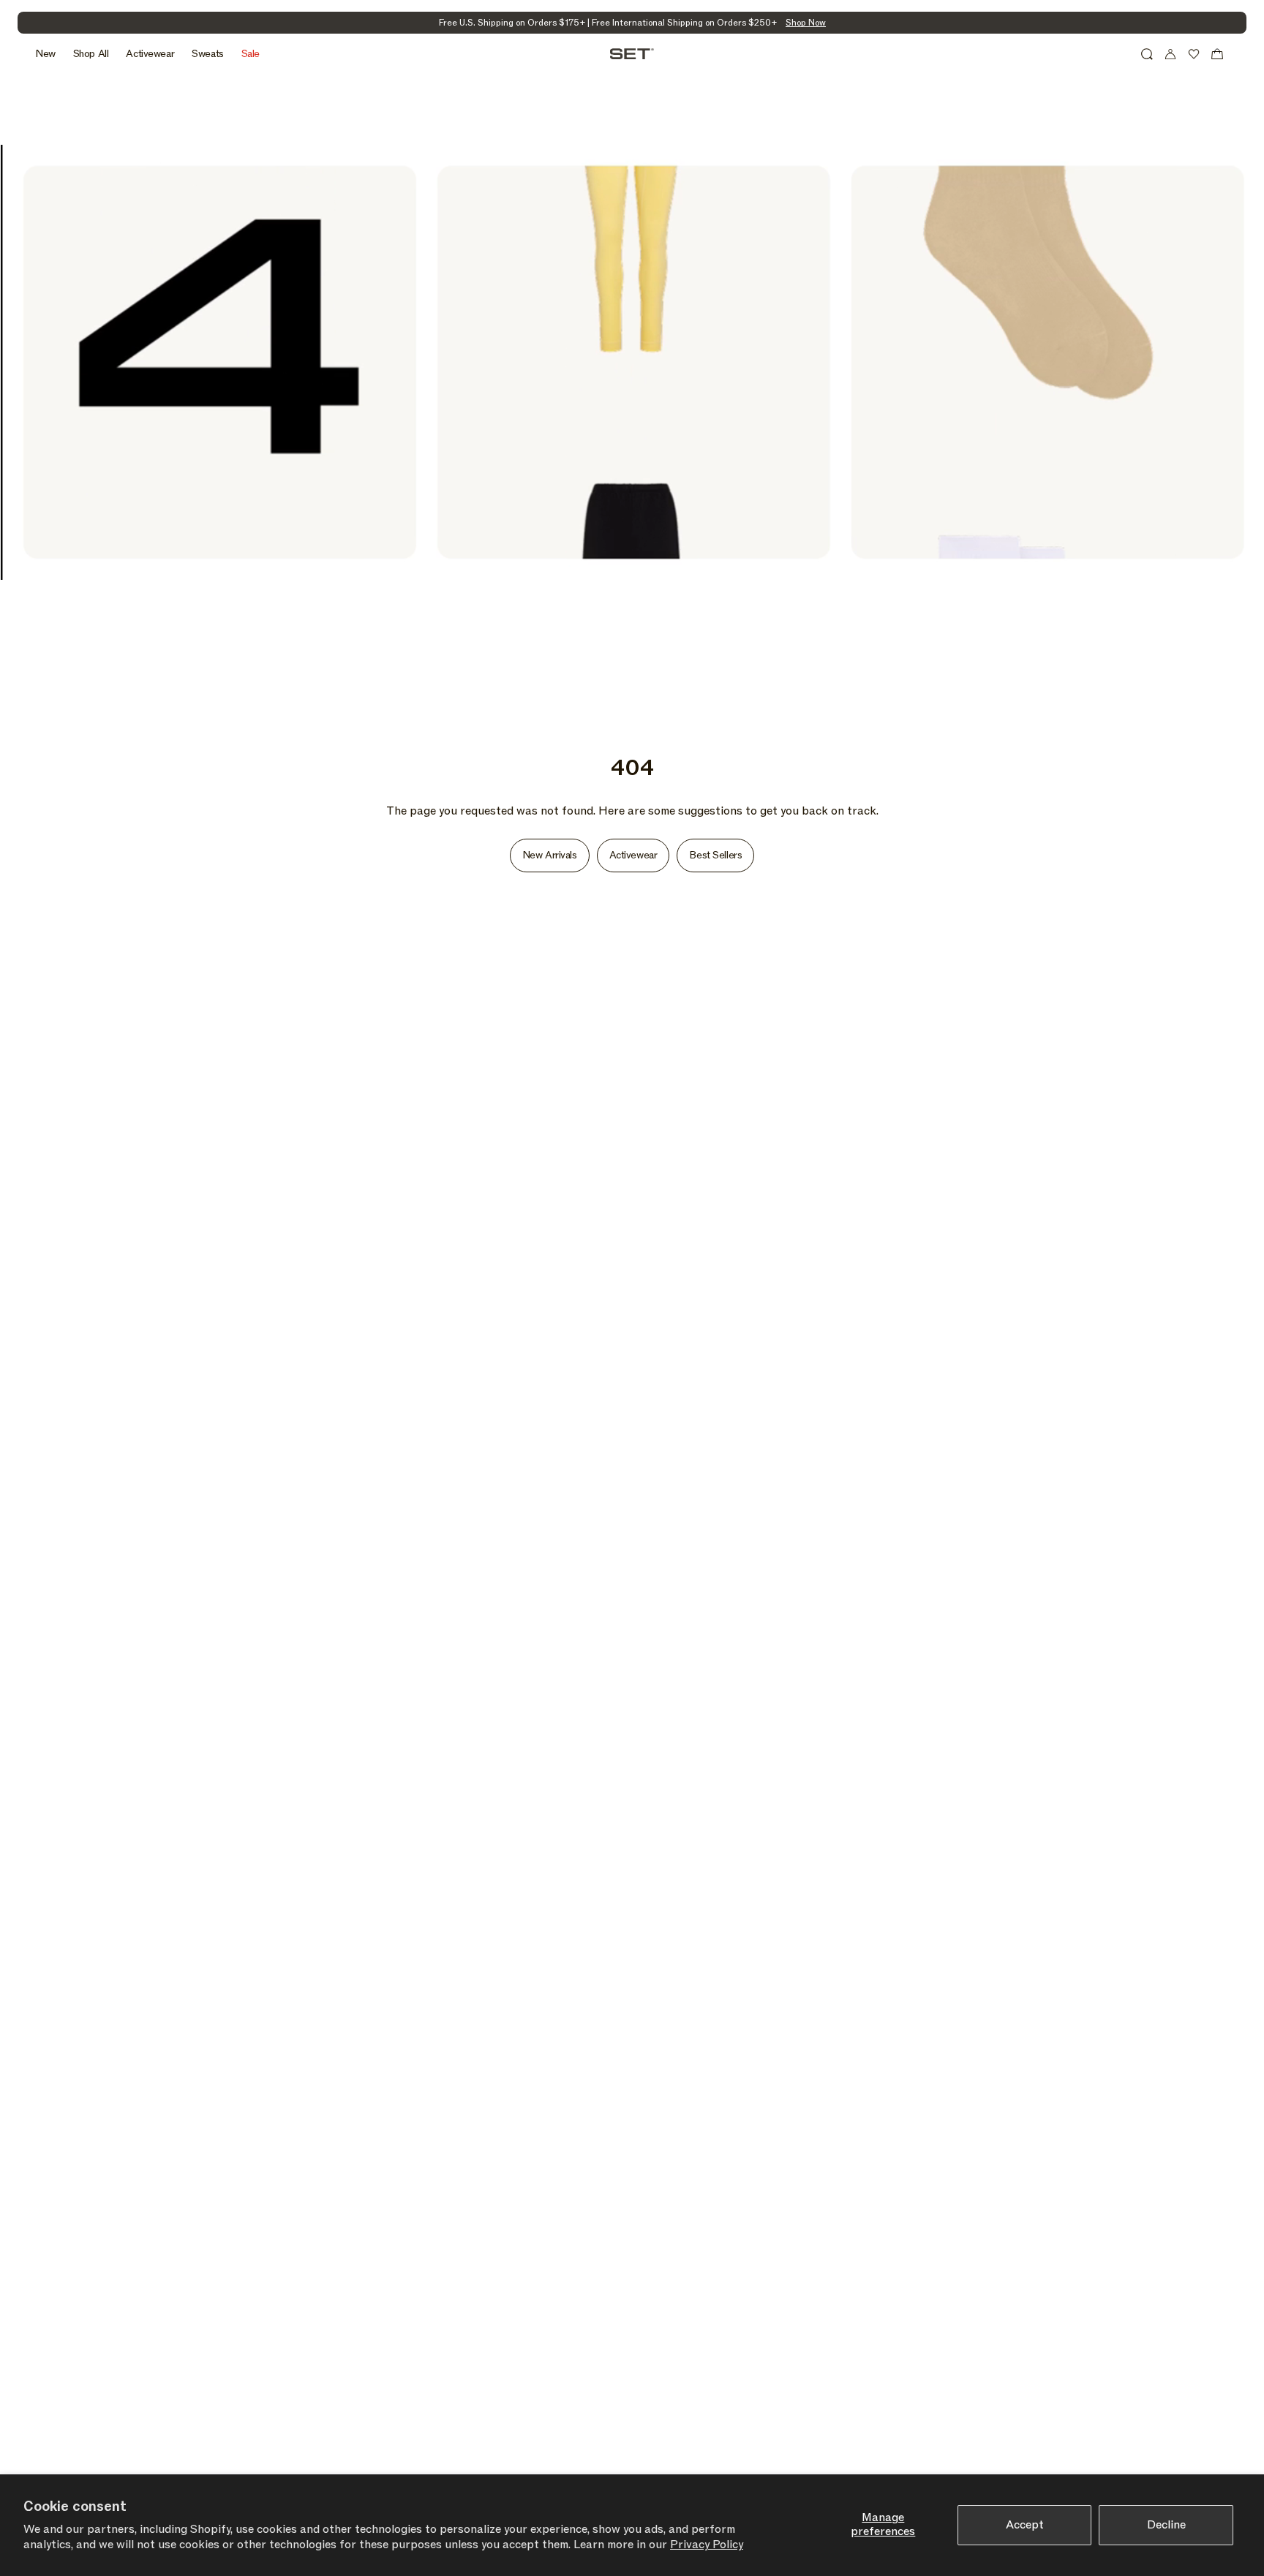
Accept (1025, 2525)
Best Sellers (715, 855)
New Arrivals (550, 855)
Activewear (633, 855)
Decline (1166, 2525)
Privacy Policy (707, 2545)
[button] (1147, 54)
